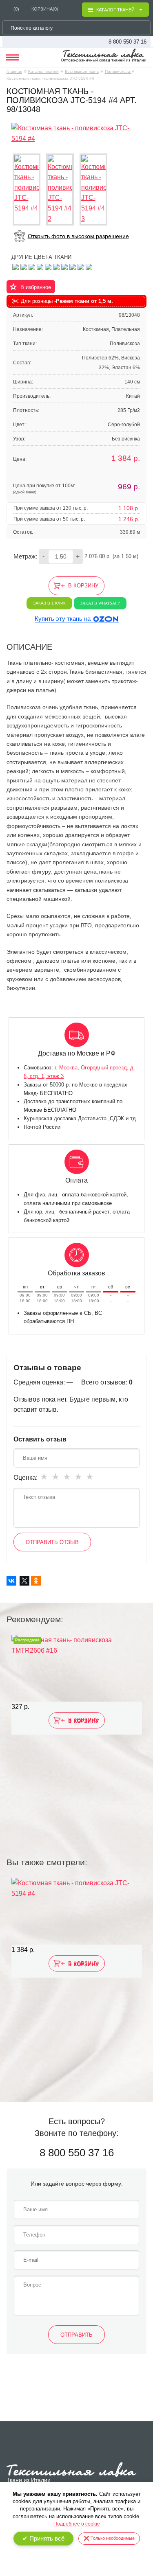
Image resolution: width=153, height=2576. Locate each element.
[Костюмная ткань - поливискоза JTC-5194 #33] (24, 266)
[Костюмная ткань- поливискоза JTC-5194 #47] (32, 266)
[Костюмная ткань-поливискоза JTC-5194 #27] (73, 266)
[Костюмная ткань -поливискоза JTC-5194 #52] (81, 266)
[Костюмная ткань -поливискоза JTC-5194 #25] (89, 266)
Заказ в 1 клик (49, 603)
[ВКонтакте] (11, 1581)
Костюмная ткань (82, 71)
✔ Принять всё (43, 2538)
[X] (24, 1581)
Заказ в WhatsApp (100, 603)
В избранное (36, 287)
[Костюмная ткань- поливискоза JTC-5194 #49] (16, 266)
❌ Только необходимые (109, 2538)
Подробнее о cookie (77, 2524)
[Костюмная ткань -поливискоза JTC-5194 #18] (64, 266)
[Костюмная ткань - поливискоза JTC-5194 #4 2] (60, 190)
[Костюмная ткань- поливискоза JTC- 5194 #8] (56, 266)
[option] (77, 1726)
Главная (14, 71)
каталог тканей (115, 10)
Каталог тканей (43, 71)
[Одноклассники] (36, 1581)
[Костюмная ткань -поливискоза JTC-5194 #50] (40, 266)
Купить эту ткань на (63, 619)
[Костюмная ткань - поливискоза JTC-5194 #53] (48, 266)
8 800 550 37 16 (127, 42)
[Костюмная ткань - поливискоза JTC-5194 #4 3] (93, 190)
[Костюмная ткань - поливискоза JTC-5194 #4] (77, 133)
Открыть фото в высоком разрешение (78, 236)
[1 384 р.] (77, 1911)
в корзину (83, 586)
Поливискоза (118, 71)
